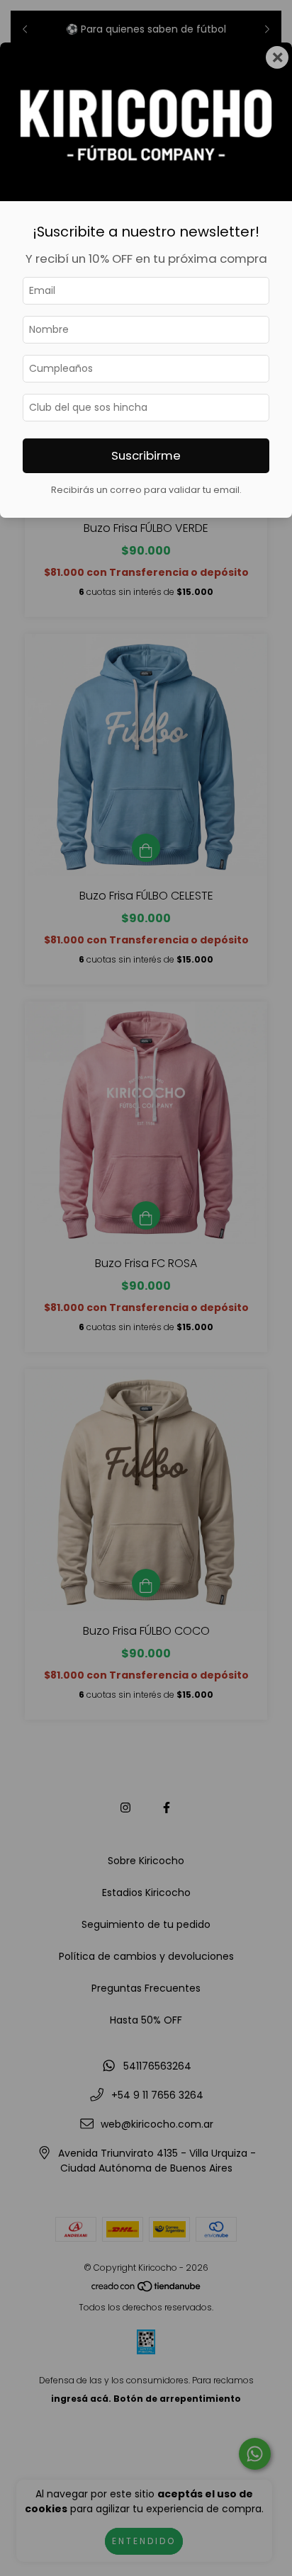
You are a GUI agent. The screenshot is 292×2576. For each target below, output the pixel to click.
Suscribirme (146, 455)
